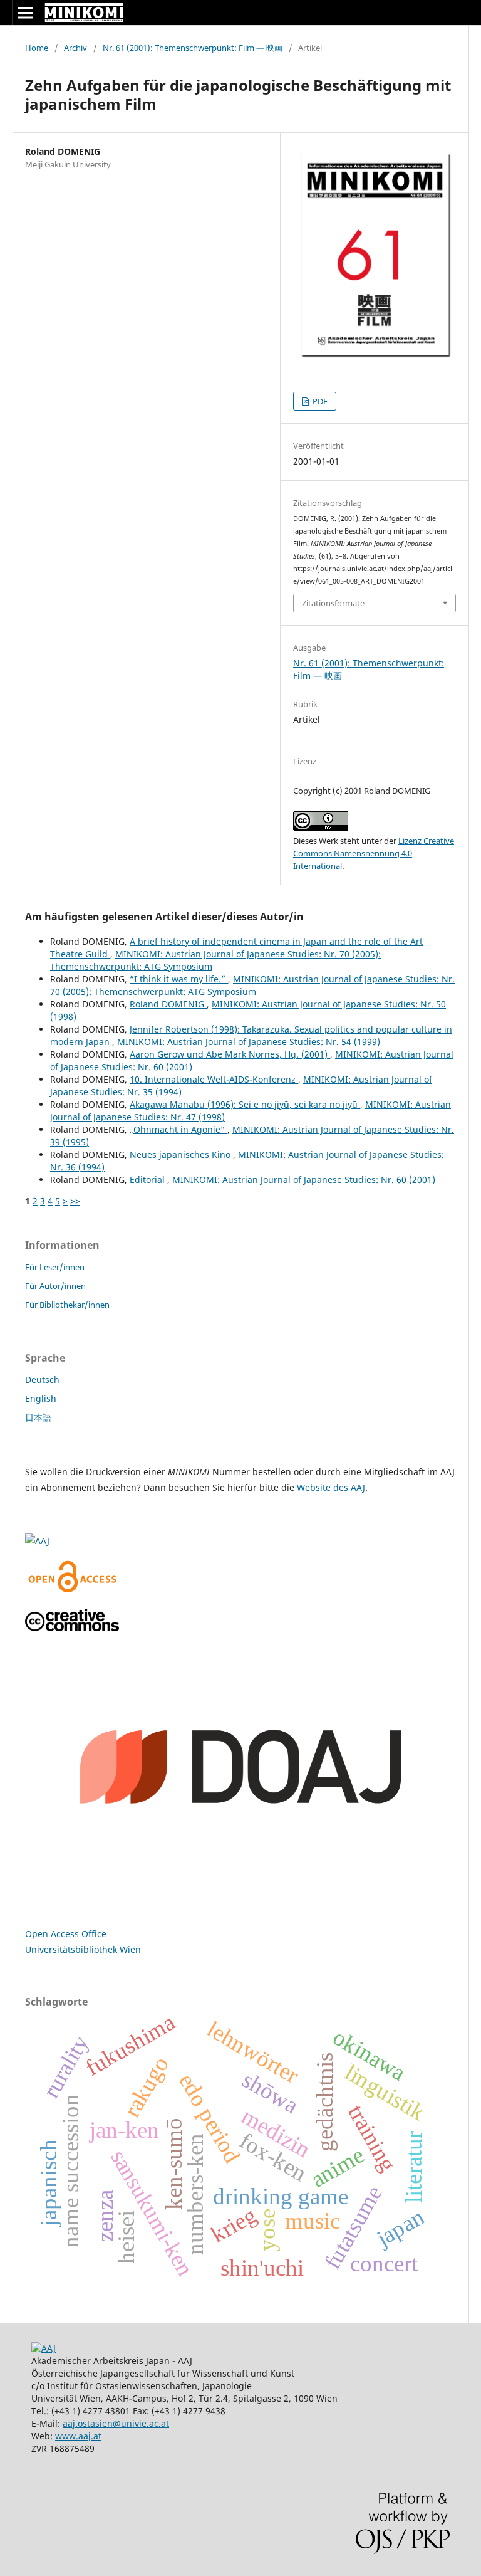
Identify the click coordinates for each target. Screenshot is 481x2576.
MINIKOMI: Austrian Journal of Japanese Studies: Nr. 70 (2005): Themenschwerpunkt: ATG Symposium (252, 985)
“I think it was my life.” (179, 979)
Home (37, 48)
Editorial (148, 1180)
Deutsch (42, 1380)
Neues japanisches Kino (181, 1154)
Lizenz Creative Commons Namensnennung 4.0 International (374, 853)
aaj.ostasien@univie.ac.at (116, 2423)
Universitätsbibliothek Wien (83, 1949)
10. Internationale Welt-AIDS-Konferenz (214, 1079)
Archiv (75, 48)
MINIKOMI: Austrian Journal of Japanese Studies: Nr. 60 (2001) (304, 1180)
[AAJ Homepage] (44, 2348)
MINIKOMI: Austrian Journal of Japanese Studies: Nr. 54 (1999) (249, 1042)
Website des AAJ (331, 1487)
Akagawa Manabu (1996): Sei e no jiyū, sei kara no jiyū (245, 1104)
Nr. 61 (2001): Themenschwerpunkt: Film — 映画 (193, 48)
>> (75, 1201)
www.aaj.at (78, 2436)
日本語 (38, 1417)
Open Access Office (66, 1934)
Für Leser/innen (55, 1267)
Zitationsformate (333, 603)
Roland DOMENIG (168, 1004)
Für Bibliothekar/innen (67, 1305)
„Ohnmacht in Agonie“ (178, 1129)
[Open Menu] (25, 13)
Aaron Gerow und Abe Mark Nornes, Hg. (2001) (230, 1054)
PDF (319, 401)
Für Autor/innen (55, 1286)
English (41, 1398)
